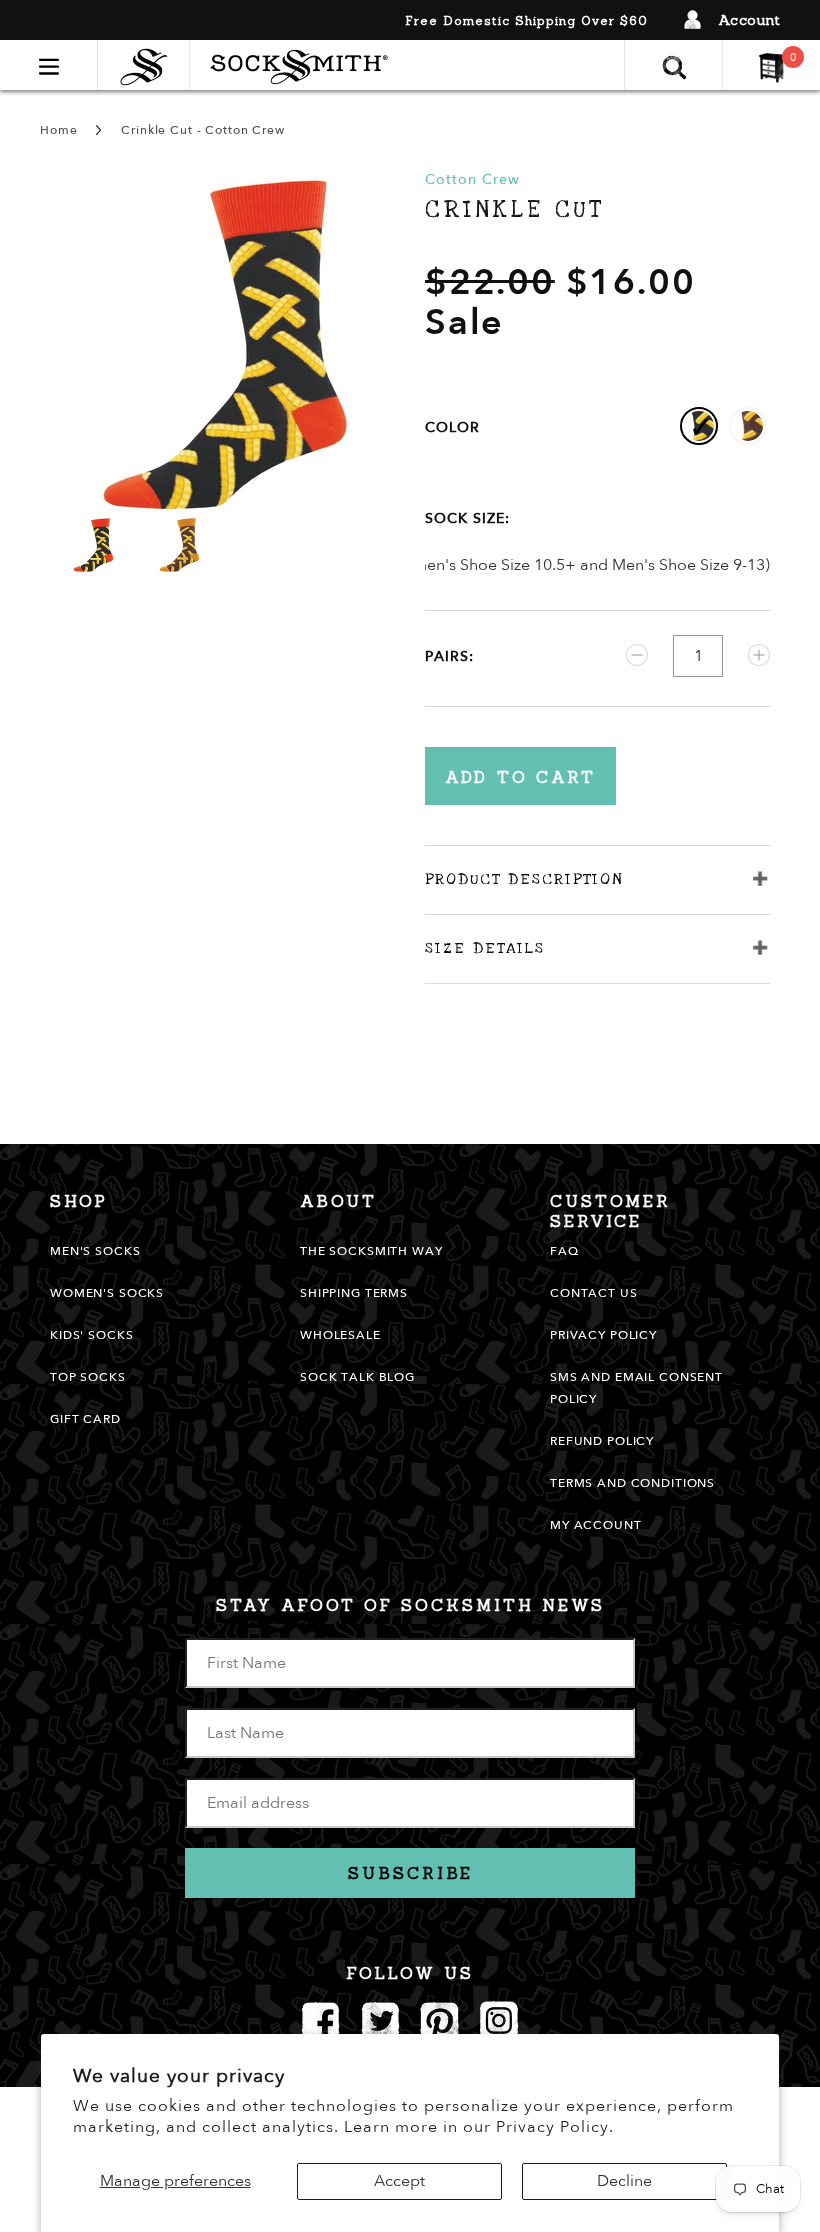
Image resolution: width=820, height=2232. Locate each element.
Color (452, 427)
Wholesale (340, 1335)
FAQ (564, 1251)
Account (749, 20)
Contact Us (594, 1293)
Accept (399, 2181)
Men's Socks (95, 1251)
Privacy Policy (603, 1335)
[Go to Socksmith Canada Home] (148, 64)
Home (58, 130)
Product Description (524, 879)
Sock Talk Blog (357, 1377)
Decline (624, 2181)
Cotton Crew (472, 179)
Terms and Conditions (632, 1483)
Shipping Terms (354, 1293)
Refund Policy (602, 1441)
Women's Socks (107, 1293)
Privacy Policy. (555, 2127)
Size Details (485, 948)
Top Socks (88, 1377)
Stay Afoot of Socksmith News (410, 1605)
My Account (596, 1525)
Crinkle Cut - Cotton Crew (203, 130)
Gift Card (85, 1419)
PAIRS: (449, 656)
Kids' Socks (91, 1335)
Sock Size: (467, 518)
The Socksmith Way (371, 1251)
